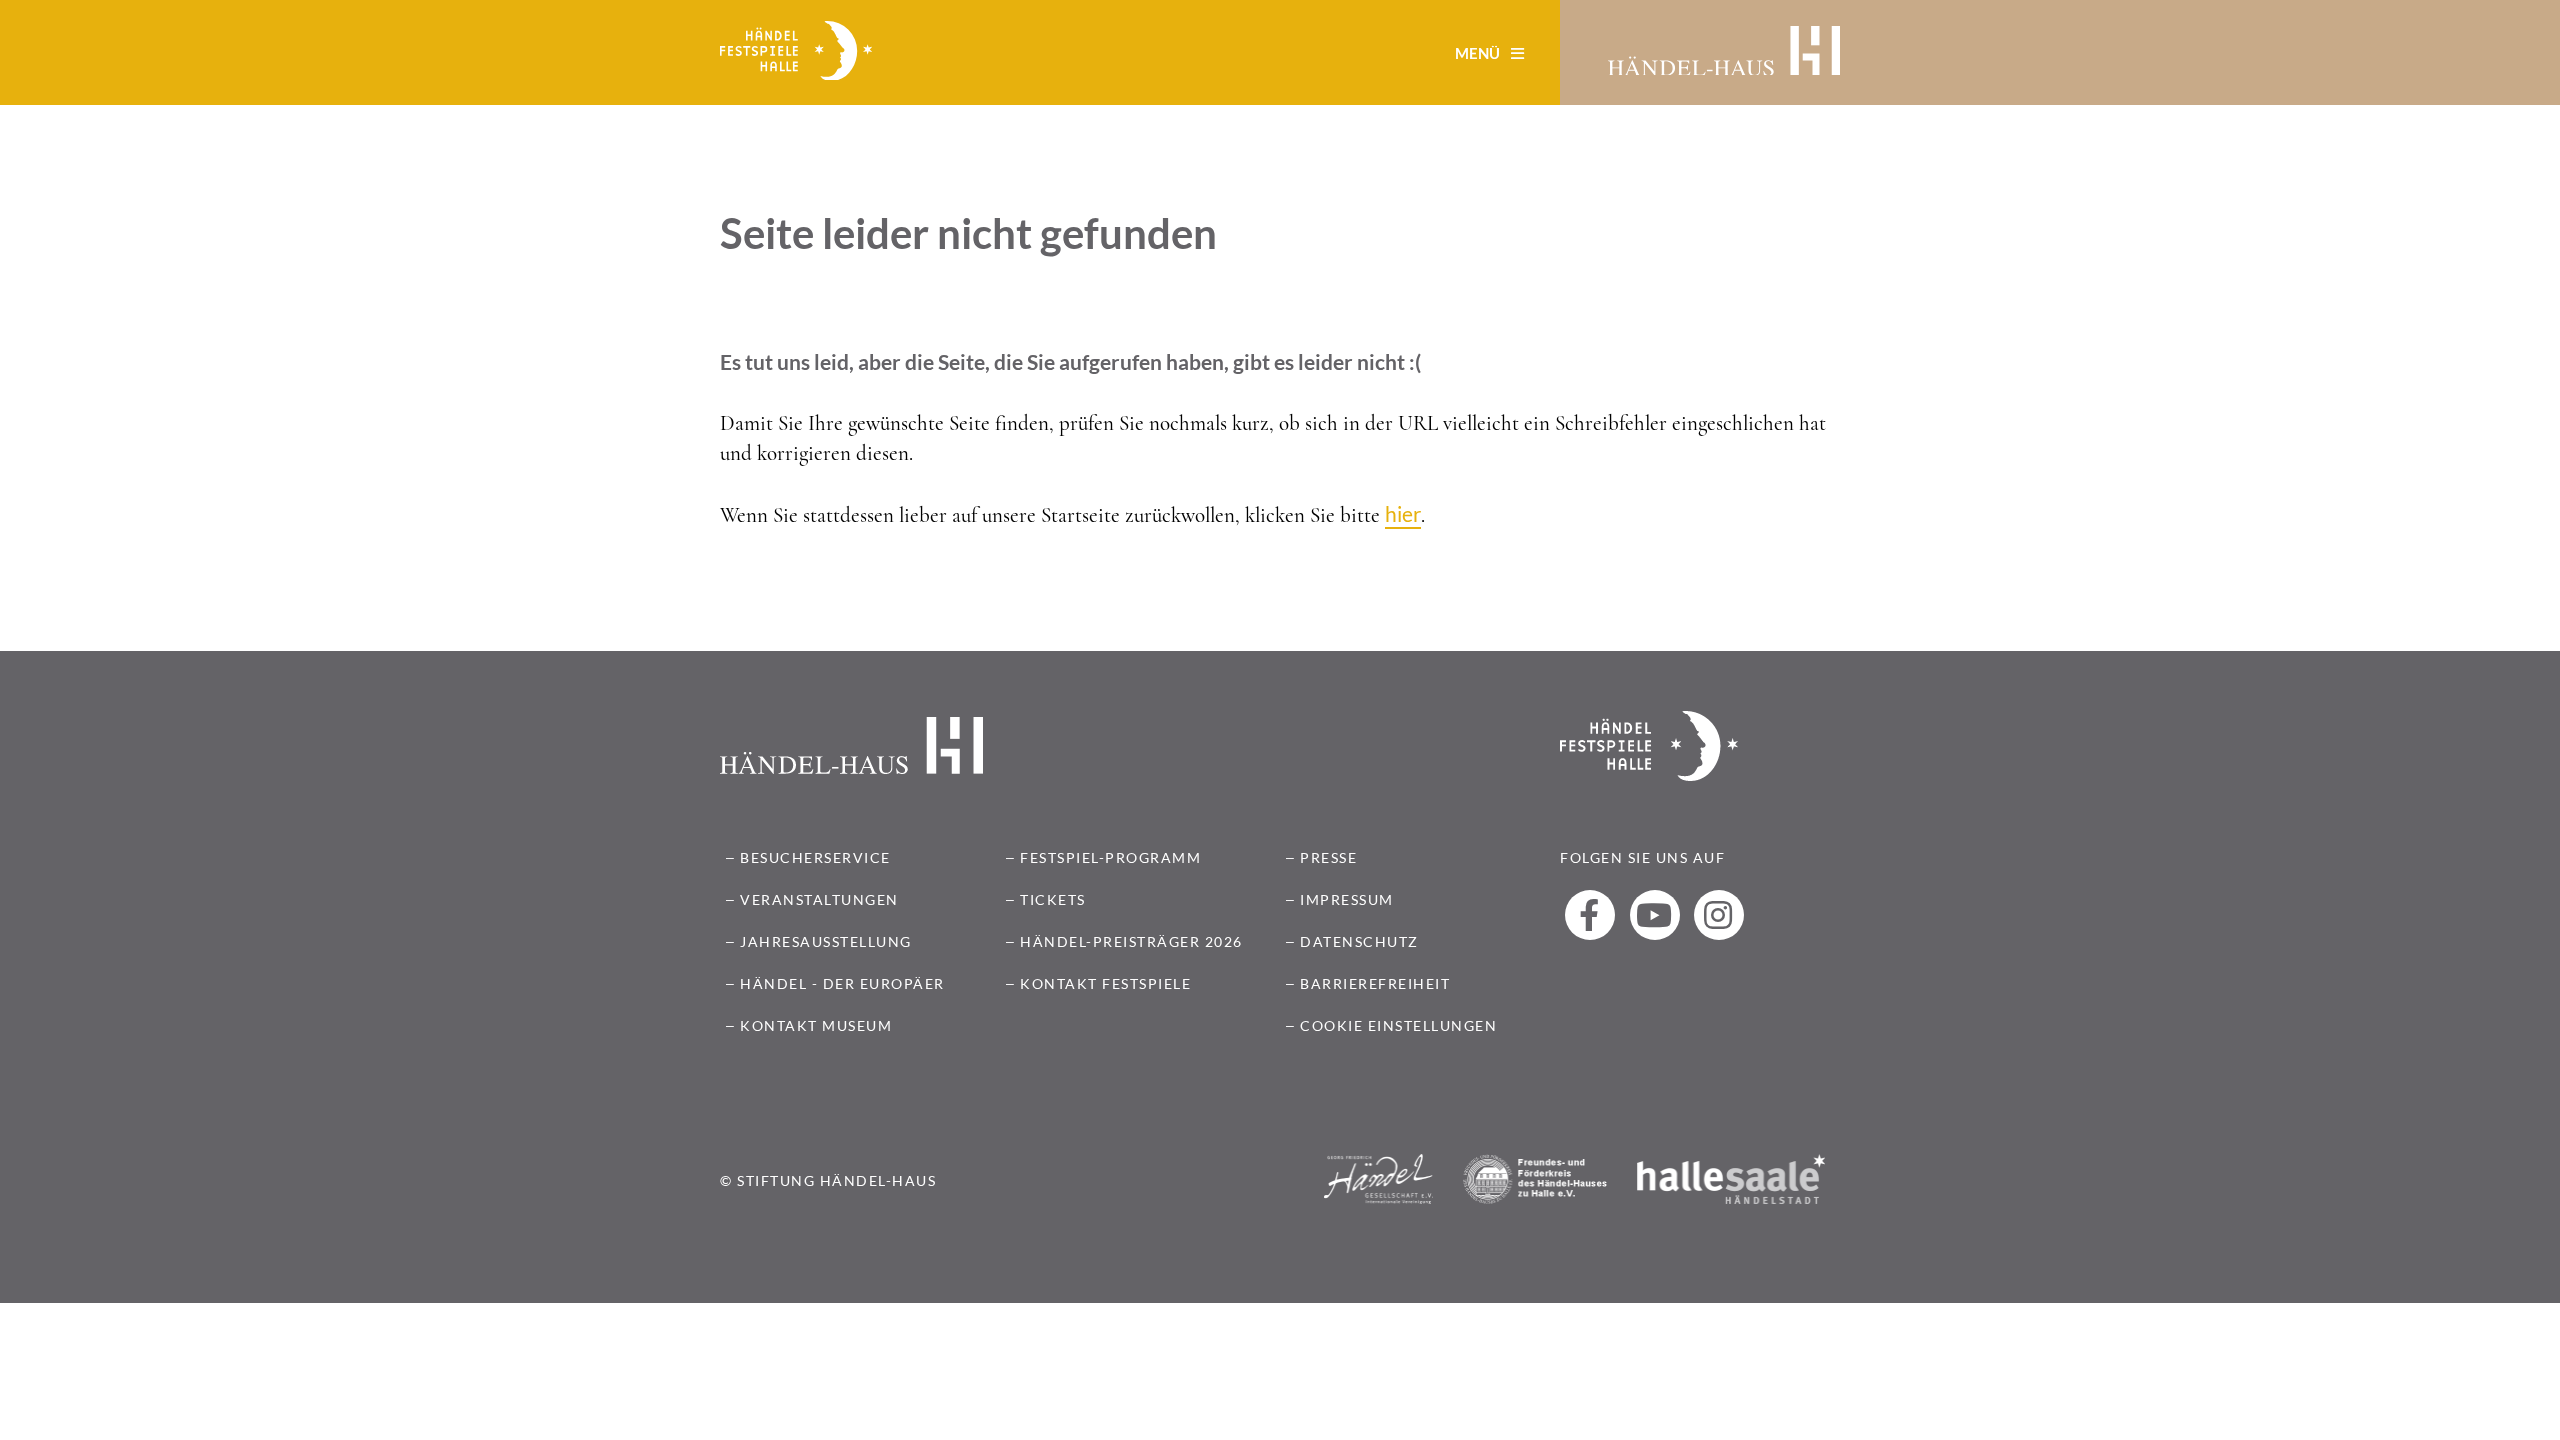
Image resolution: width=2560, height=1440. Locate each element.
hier (1403, 513)
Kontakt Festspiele (1105, 983)
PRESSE (1328, 857)
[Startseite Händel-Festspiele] (796, 53)
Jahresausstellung (826, 941)
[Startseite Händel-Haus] (1724, 53)
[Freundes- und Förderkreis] (1535, 1213)
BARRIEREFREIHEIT (1375, 983)
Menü (1479, 53)
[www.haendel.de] (1378, 1213)
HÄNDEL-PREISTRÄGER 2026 (1131, 941)
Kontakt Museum (816, 1025)
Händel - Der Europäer (842, 983)
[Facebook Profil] (1590, 915)
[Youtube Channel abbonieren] (1655, 915)
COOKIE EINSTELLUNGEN (1398, 1025)
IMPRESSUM (1347, 899)
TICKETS (1053, 899)
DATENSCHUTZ (1359, 941)
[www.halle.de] (1731, 1213)
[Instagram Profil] (1719, 915)
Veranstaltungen (819, 899)
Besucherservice (815, 857)
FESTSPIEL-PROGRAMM (1110, 857)
